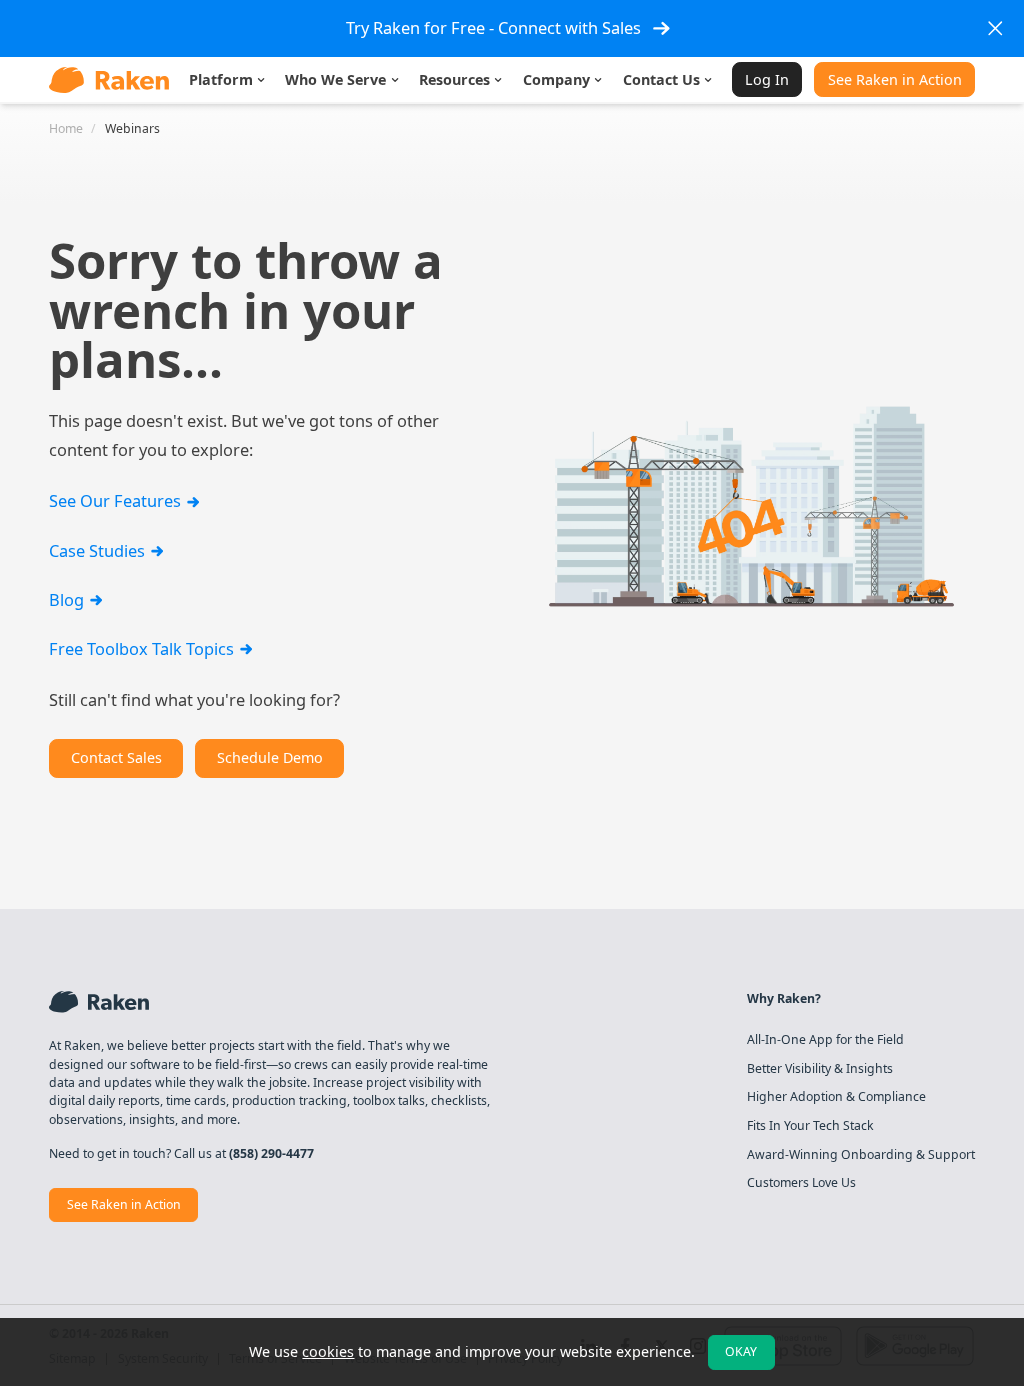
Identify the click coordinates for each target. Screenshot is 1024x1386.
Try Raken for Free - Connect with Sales (493, 27)
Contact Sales (116, 757)
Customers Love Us (801, 1183)
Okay (741, 1351)
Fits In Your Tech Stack (810, 1126)
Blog (68, 599)
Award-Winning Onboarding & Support (861, 1155)
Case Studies (99, 550)
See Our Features (117, 500)
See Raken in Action (895, 79)
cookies (328, 1351)
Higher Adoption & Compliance (836, 1097)
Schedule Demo (270, 757)
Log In (767, 79)
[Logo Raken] (109, 80)
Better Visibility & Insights (820, 1069)
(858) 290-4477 (271, 1153)
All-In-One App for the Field (825, 1040)
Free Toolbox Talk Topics (143, 648)
